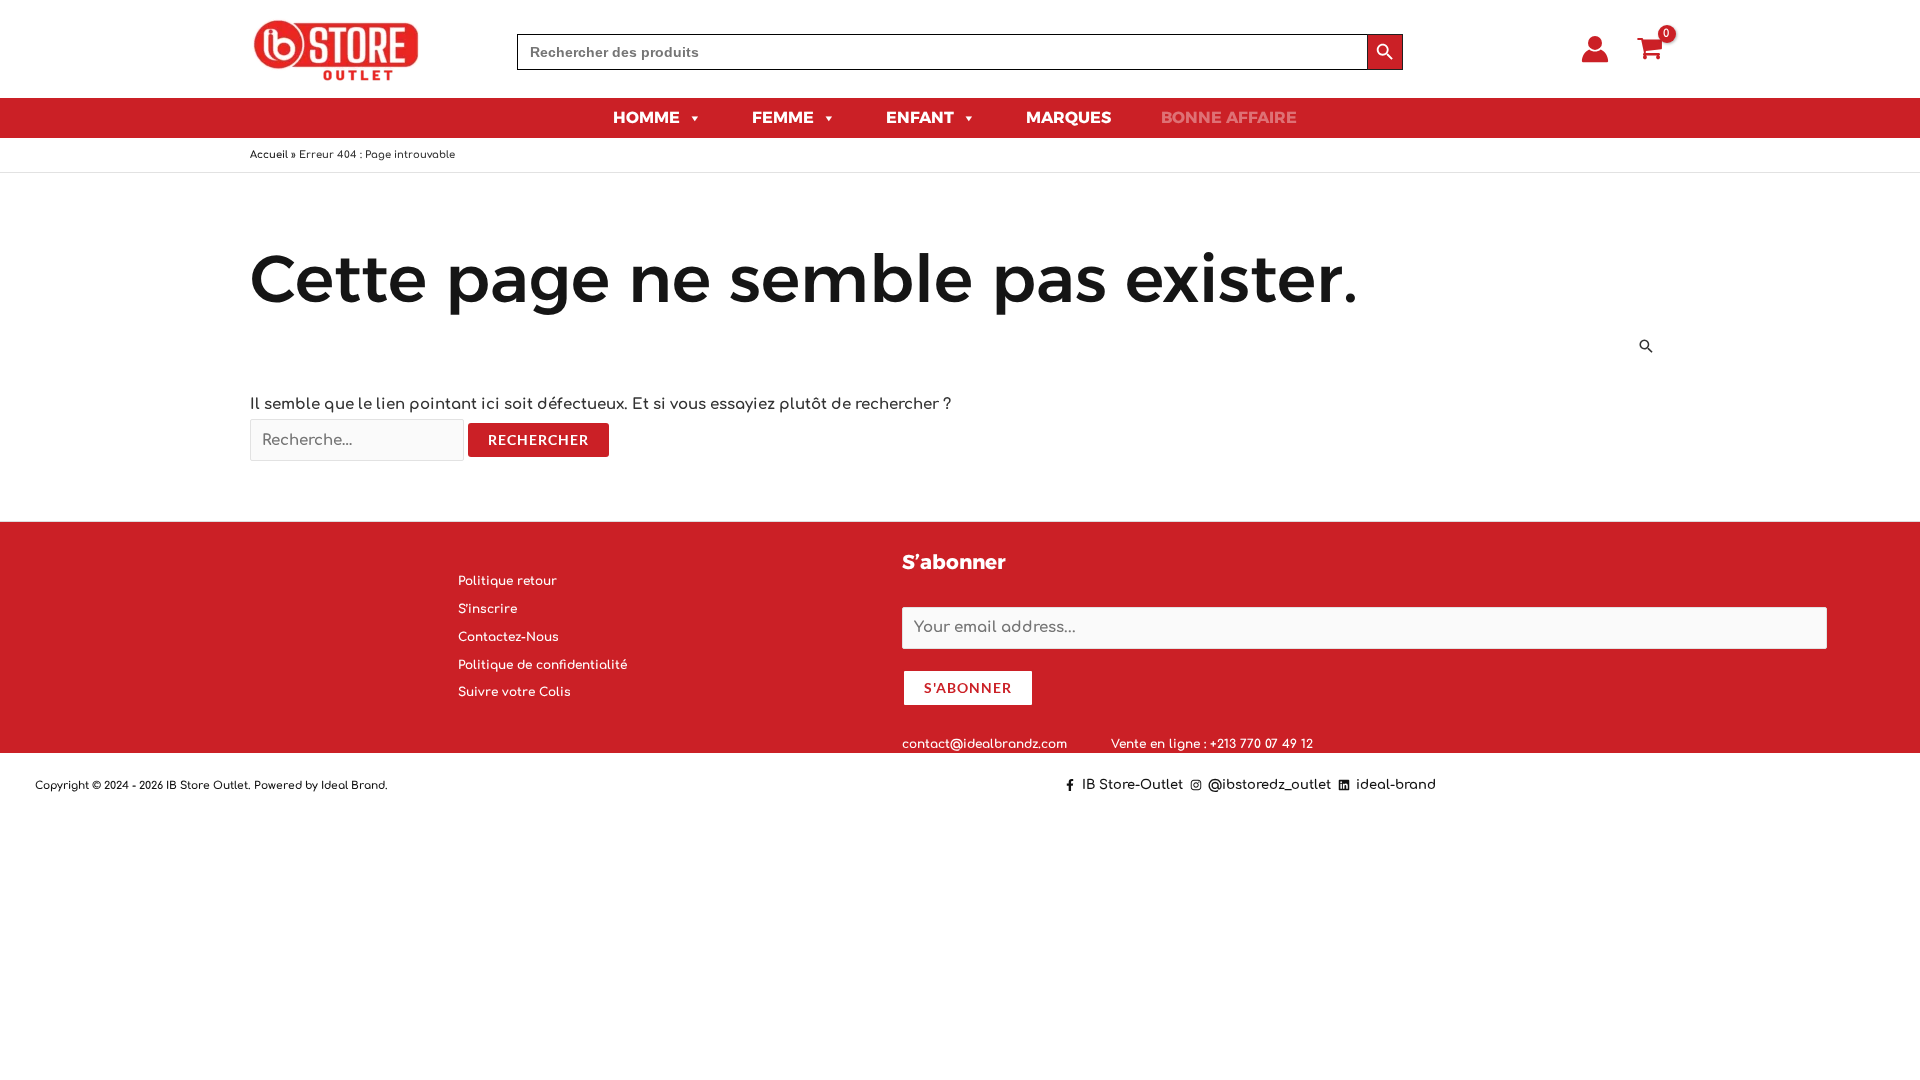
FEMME (783, 117)
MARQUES (1068, 117)
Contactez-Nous (508, 636)
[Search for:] (942, 52)
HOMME (646, 117)
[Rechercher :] (359, 440)
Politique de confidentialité (542, 664)
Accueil (269, 154)
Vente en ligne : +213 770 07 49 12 (1212, 743)
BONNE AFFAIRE (1229, 117)
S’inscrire (487, 609)
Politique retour (507, 581)
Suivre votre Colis (514, 692)
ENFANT (920, 117)
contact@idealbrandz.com (986, 743)
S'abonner (968, 686)
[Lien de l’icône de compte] (1595, 49)
